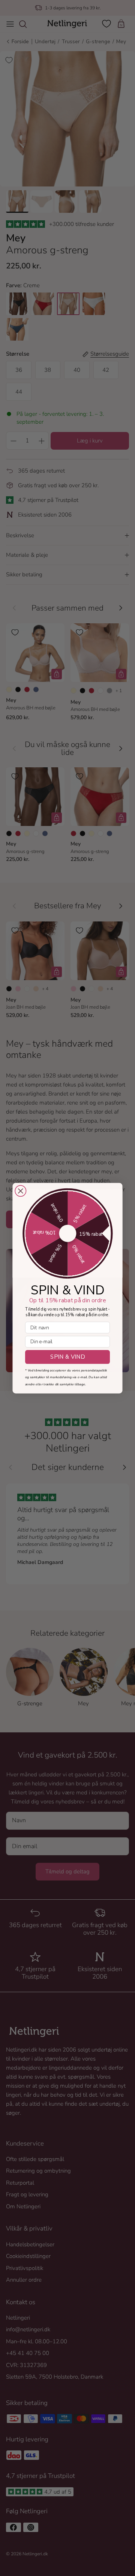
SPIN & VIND (67, 1357)
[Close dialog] (20, 1191)
